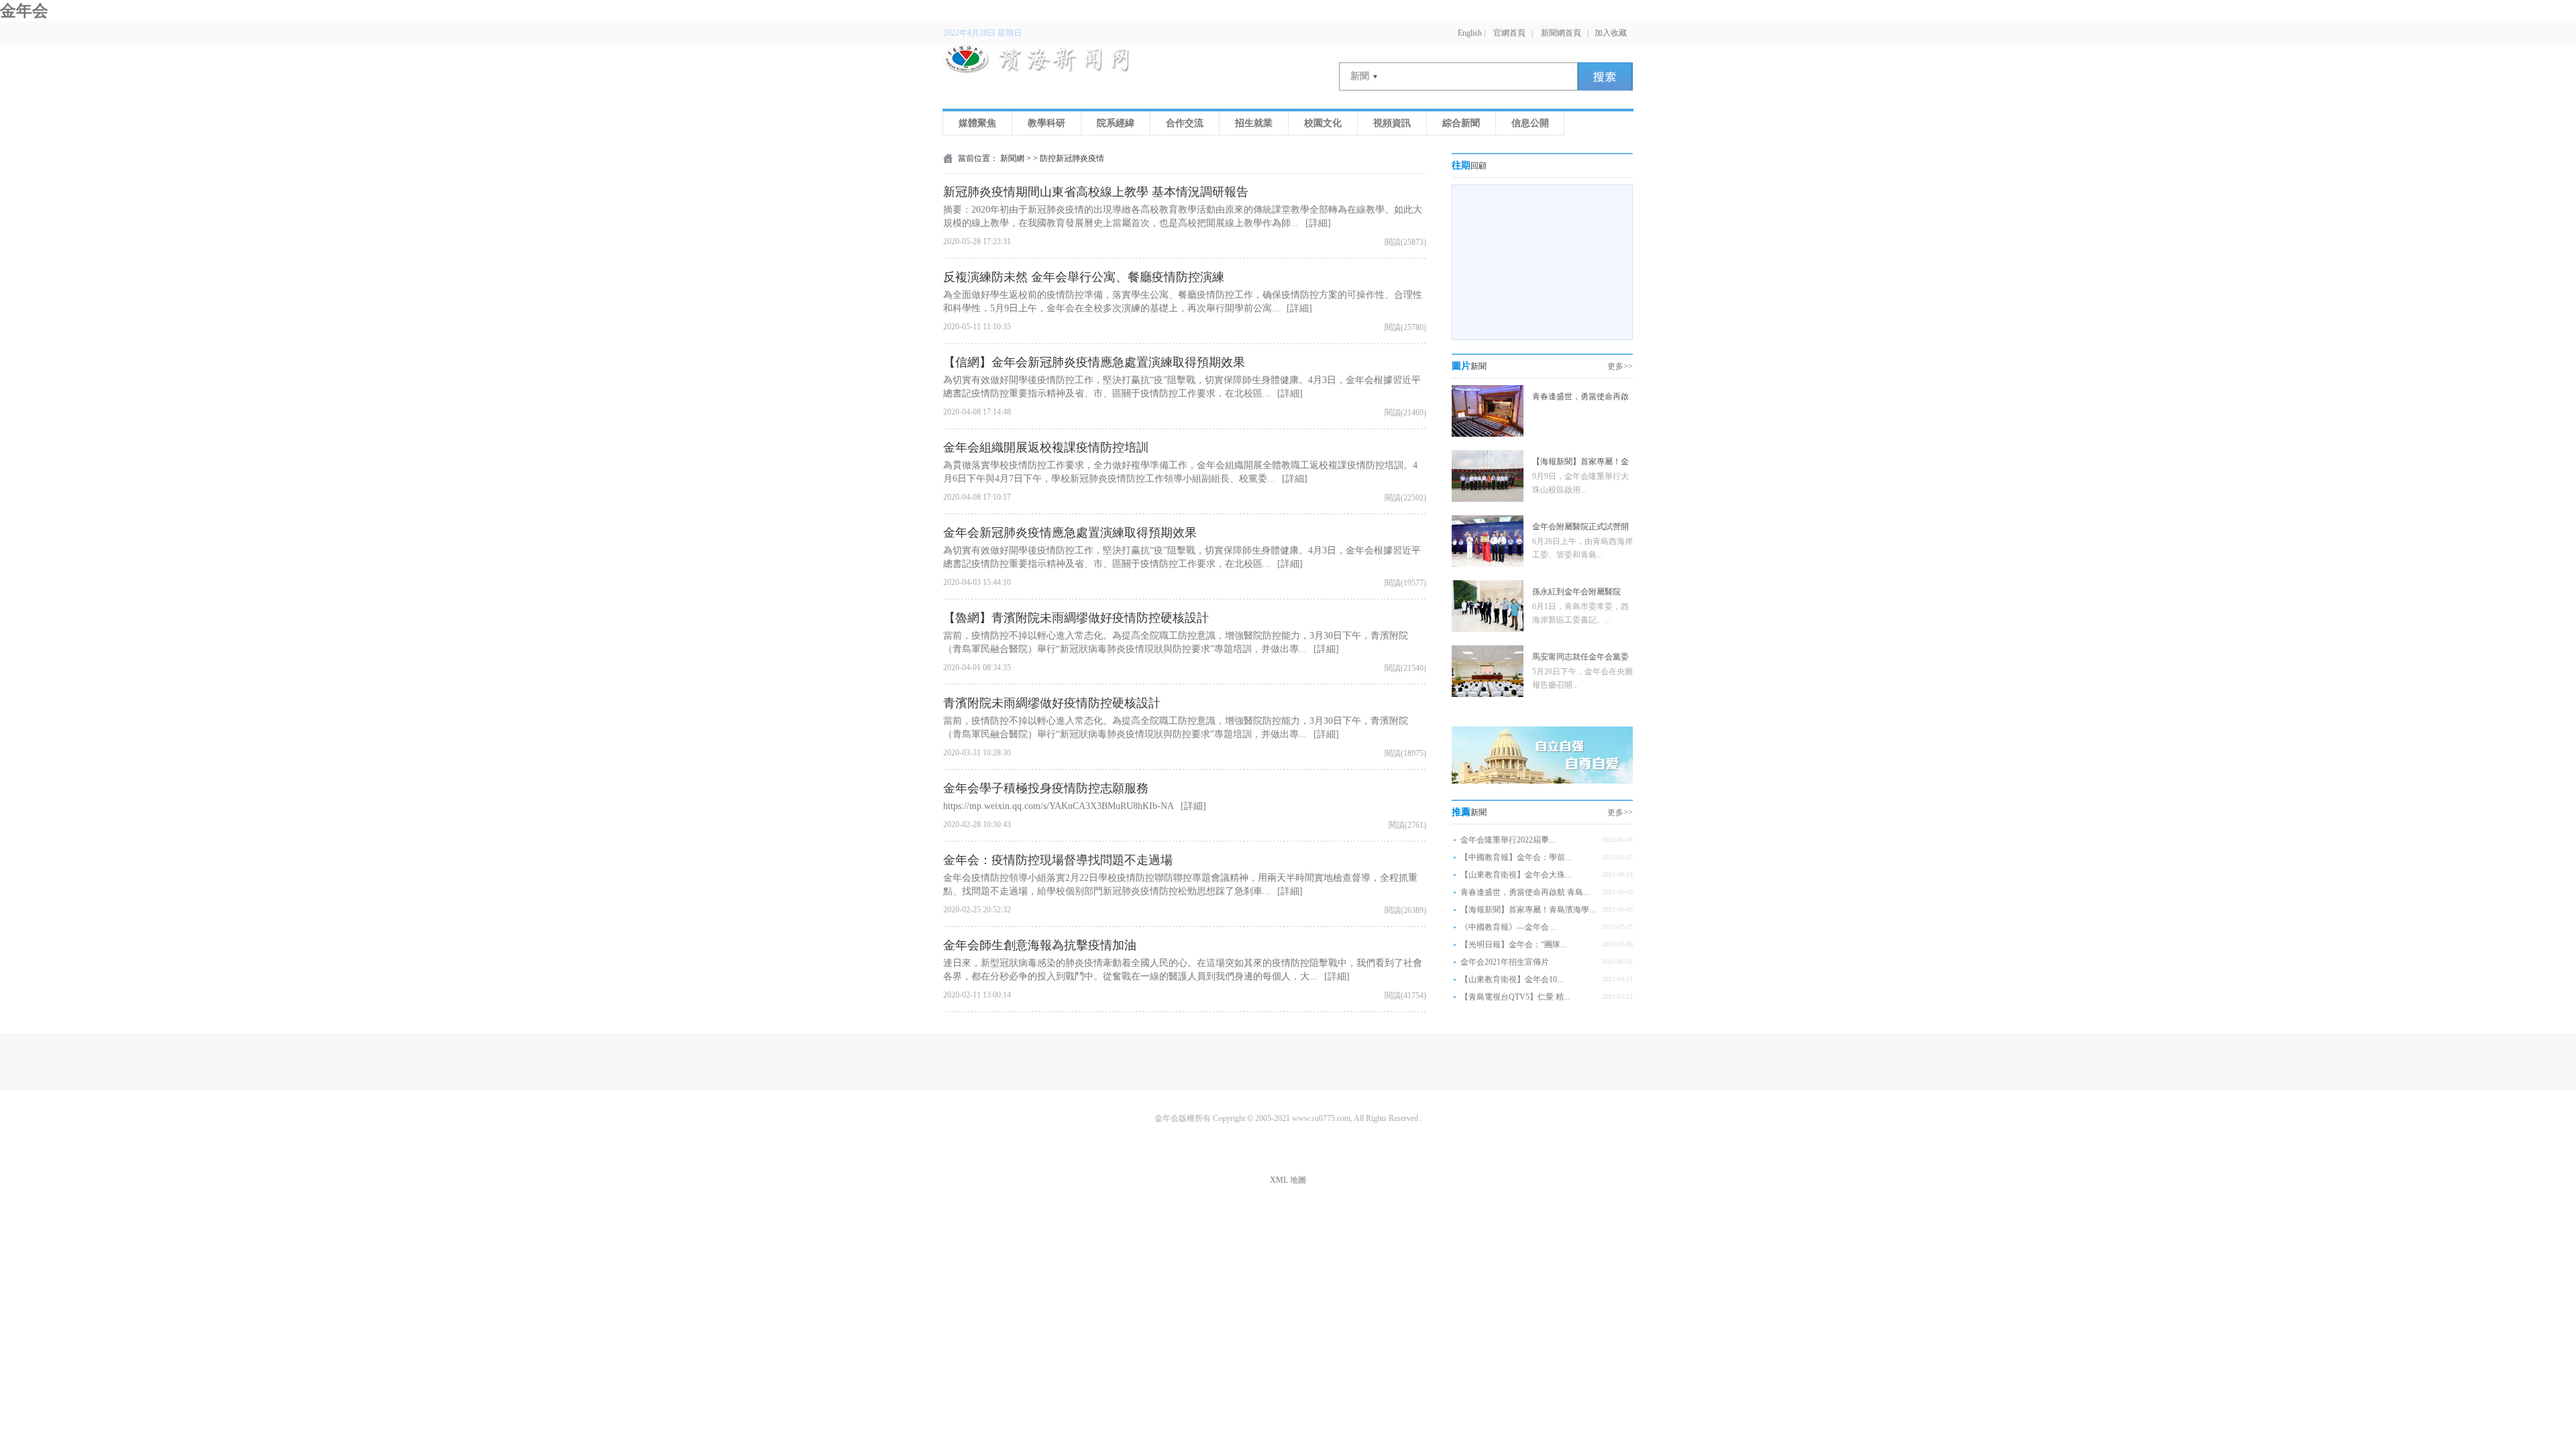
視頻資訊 (1392, 123)
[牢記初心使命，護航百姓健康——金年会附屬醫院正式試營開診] (1488, 564)
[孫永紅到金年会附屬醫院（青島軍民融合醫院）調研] (1488, 629)
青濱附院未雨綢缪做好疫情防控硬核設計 (1052, 703)
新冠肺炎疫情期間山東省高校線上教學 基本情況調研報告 (1096, 192)
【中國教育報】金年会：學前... (1516, 857)
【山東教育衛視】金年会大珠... (1516, 875)
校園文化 (1323, 123)
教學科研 (1046, 123)
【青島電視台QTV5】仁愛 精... (1515, 997)
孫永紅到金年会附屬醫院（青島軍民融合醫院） (1576, 593)
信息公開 (1530, 123)
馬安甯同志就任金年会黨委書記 (1580, 658)
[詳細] (1318, 223)
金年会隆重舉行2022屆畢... (1508, 840)
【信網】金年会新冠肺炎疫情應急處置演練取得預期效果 (1094, 362)
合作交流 (1185, 123)
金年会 (24, 11)
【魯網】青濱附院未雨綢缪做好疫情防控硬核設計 (1076, 618)
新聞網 (1012, 158)
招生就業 (1254, 123)
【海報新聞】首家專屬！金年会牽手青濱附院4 (1580, 463)
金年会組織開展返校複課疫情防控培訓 (1046, 447)
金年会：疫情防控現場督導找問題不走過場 (1058, 860)
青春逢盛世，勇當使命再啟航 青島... (1525, 892)
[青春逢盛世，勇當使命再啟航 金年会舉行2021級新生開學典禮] (1488, 434)
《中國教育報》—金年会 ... (1509, 927)
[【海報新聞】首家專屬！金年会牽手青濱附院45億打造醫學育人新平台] (1488, 499)
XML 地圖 (1288, 1180)
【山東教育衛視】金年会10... (1512, 979)
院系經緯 (1116, 123)
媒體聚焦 (977, 123)
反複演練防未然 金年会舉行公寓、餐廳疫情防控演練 (1084, 277)
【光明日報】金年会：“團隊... (1513, 945)
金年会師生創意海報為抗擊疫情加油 (1040, 945)
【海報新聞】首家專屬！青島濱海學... (1528, 910)
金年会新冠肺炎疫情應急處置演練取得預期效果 (1070, 533)
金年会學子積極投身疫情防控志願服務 (1046, 788)
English (1470, 33)
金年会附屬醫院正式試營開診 (1580, 528)
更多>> (1620, 366)
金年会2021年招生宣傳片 (1505, 962)
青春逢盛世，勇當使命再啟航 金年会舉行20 (1580, 398)
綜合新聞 (1461, 123)
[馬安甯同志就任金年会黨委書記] (1488, 694)
